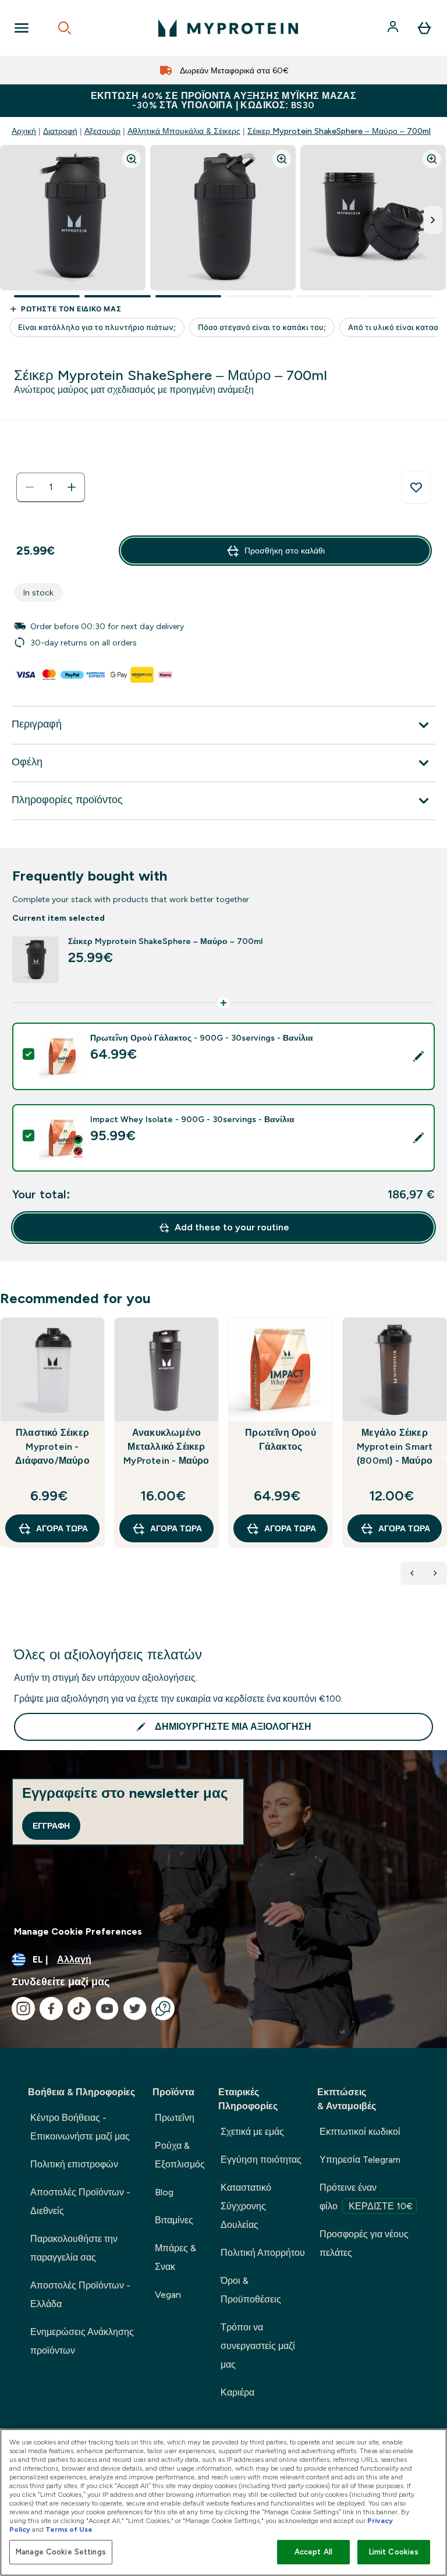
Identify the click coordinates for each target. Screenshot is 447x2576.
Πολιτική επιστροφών (74, 2164)
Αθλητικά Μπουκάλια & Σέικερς (184, 131)
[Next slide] (445, 1458)
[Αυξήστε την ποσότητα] (72, 487)
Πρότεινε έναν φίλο (366, 2197)
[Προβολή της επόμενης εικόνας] (433, 220)
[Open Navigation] (22, 28)
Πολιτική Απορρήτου (263, 2253)
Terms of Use (69, 2529)
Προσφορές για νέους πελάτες (364, 2243)
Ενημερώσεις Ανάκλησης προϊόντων (82, 2341)
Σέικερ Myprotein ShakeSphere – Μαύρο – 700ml (339, 131)
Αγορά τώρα (62, 1528)
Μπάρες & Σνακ (175, 2257)
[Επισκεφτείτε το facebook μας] (51, 2009)
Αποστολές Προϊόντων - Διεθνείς (80, 2201)
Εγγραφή (51, 1826)
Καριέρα (237, 2392)
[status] (51, 487)
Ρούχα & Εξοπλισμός (180, 2155)
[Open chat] (163, 2009)
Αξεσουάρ (102, 131)
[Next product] (435, 1573)
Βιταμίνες (174, 2220)
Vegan (168, 2295)
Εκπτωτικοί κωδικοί (360, 2132)
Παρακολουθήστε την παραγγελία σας (74, 2248)
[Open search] (65, 28)
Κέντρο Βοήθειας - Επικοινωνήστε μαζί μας (80, 2127)
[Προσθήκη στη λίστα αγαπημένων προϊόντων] (416, 488)
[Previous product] (412, 1573)
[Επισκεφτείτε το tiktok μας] (79, 2009)
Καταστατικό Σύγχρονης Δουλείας (246, 2206)
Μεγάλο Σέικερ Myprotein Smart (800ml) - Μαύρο (395, 1447)
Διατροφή (60, 131)
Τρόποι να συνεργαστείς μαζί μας (258, 2346)
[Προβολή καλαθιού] (424, 28)
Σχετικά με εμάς (252, 2132)
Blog (164, 2192)
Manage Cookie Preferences (78, 1931)
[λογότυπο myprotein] (228, 28)
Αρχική (24, 131)
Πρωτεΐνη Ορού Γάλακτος (281, 1440)
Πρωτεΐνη (175, 2118)
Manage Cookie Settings (61, 2552)
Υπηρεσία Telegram (360, 2160)
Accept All (313, 2552)
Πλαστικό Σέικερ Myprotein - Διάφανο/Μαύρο (52, 1447)
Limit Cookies (394, 2552)
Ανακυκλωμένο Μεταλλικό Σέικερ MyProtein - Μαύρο (166, 1447)
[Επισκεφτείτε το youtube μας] (107, 2009)
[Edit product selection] (418, 1056)
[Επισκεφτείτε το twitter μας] (135, 2009)
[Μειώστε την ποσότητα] (30, 487)
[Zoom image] (132, 159)
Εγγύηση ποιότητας (261, 2160)
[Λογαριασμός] (394, 28)
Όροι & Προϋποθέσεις (251, 2290)
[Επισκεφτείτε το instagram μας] (23, 2009)
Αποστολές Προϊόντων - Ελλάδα (80, 2295)
